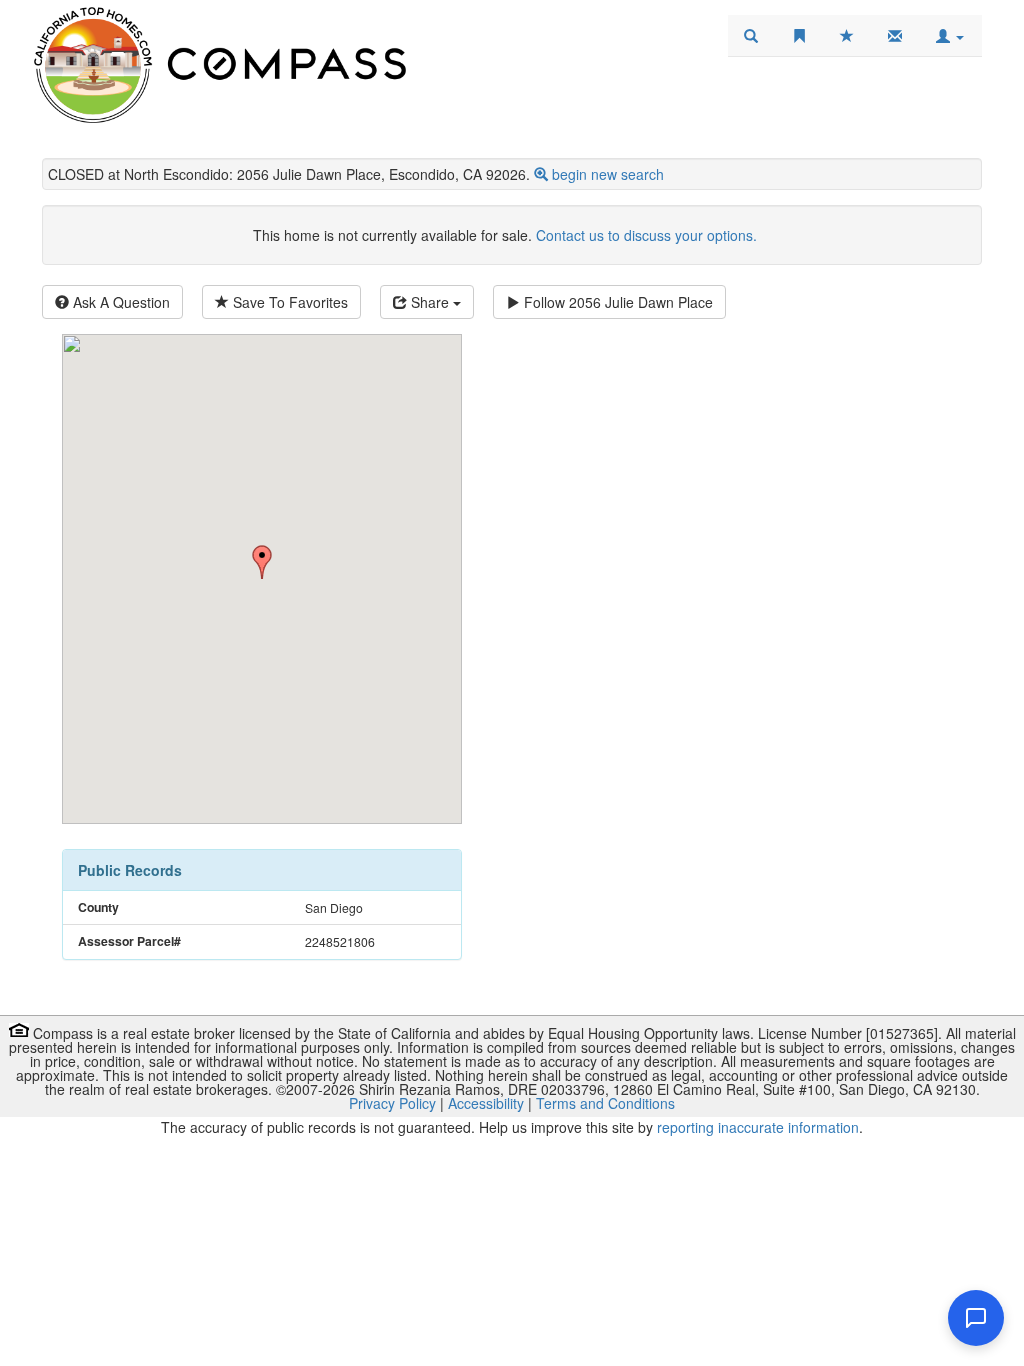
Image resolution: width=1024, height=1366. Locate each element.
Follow (616, 302)
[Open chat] (976, 1318)
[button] (950, 36)
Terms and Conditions (605, 1103)
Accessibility (486, 1103)
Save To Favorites (288, 302)
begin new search (608, 174)
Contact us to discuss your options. (646, 235)
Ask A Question (119, 302)
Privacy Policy (392, 1103)
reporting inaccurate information (758, 1127)
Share (430, 302)
